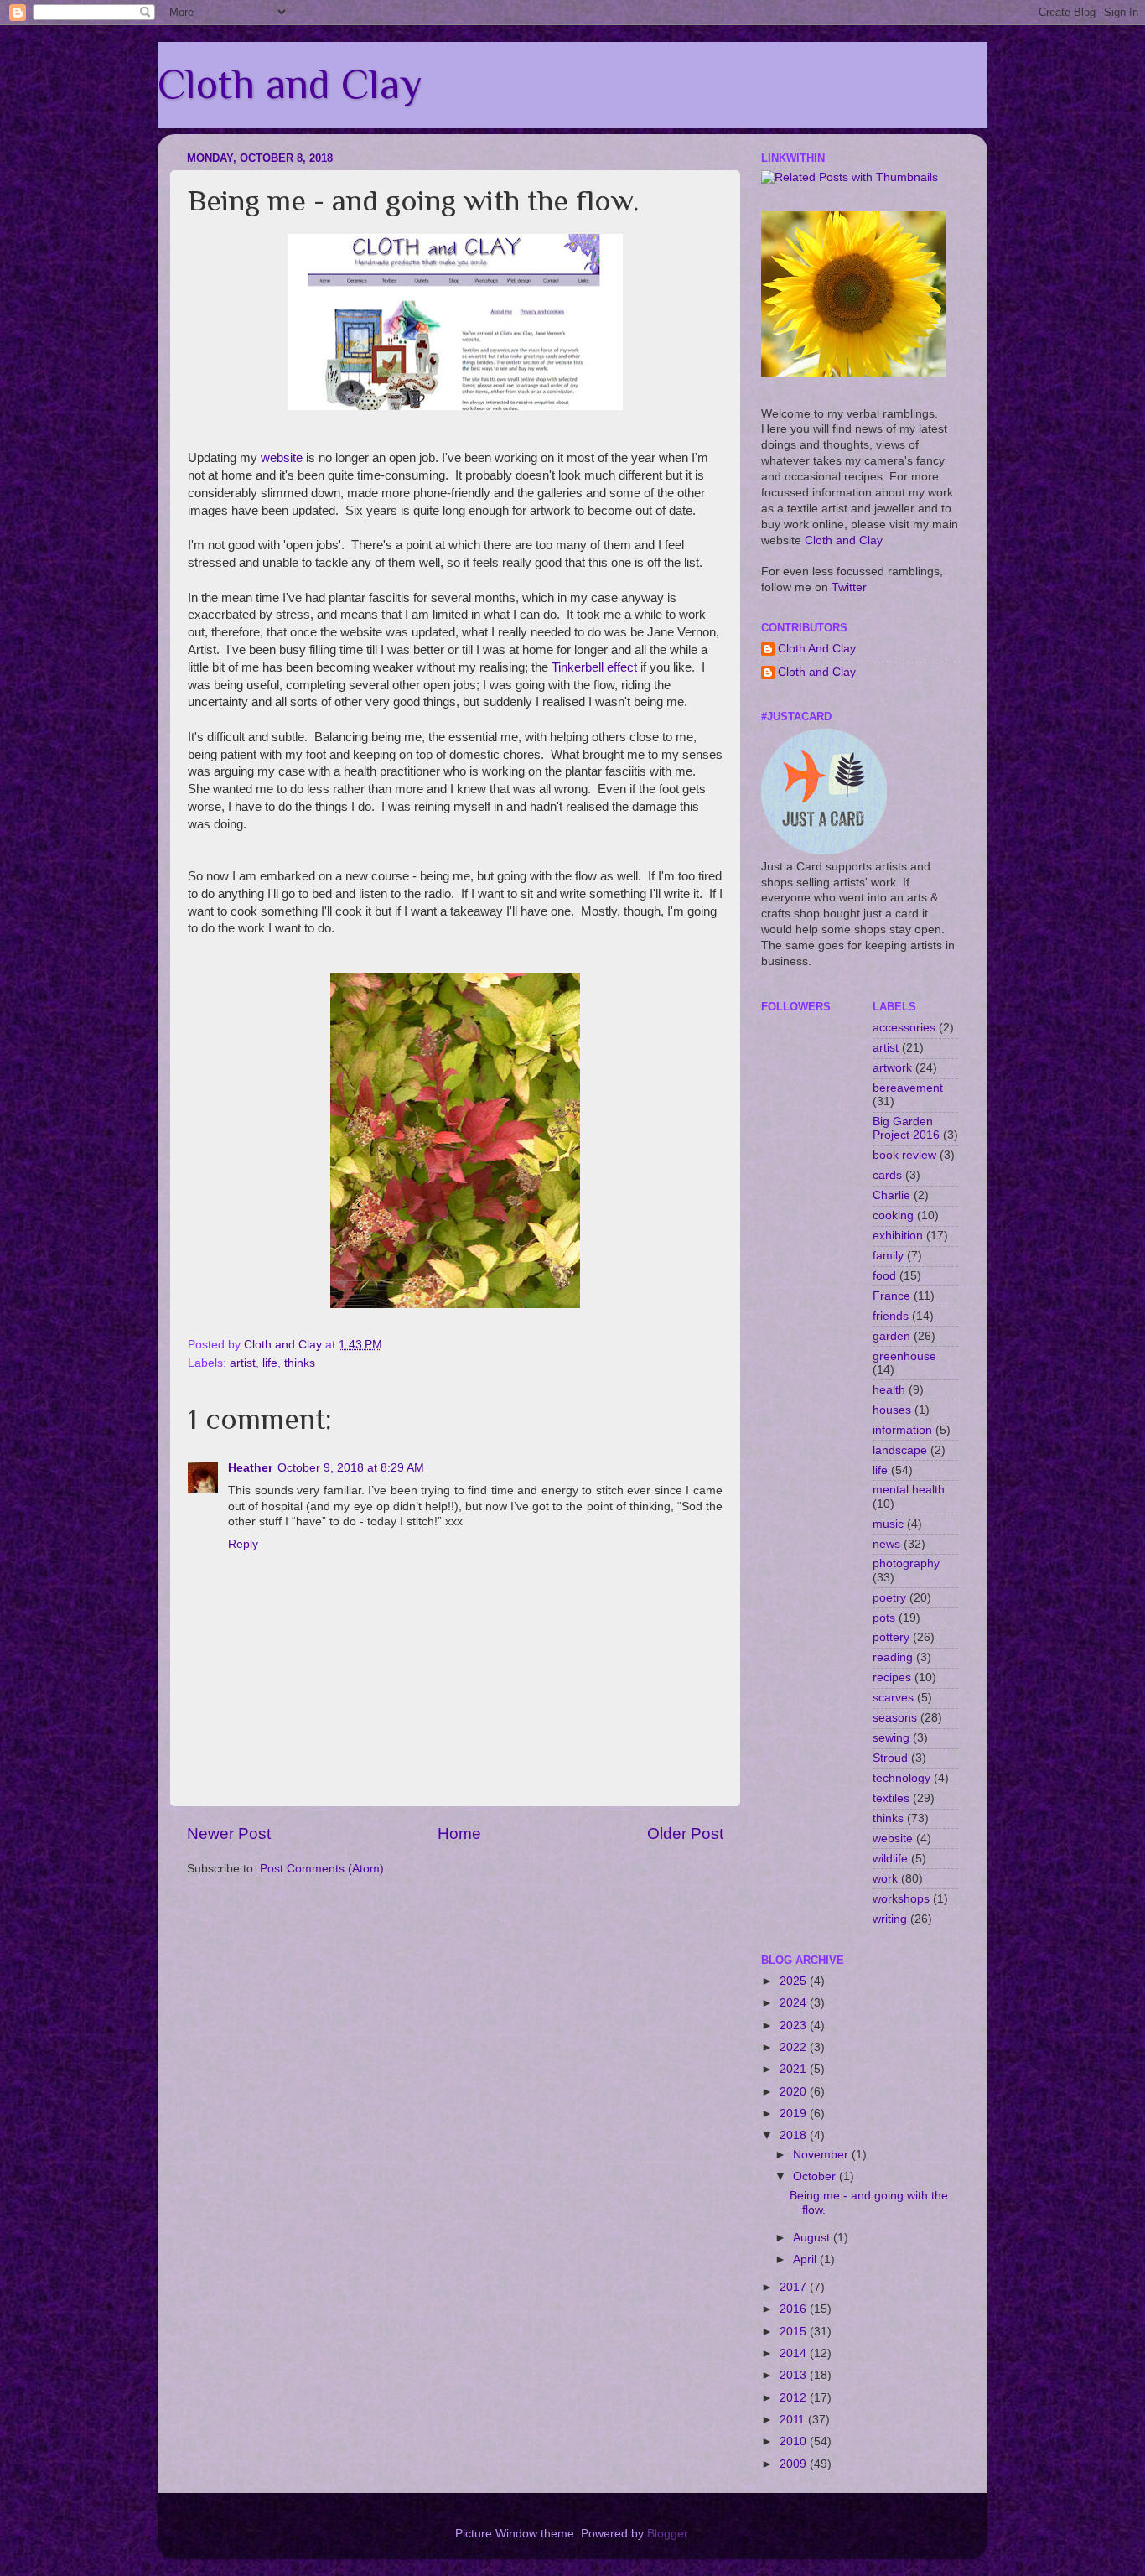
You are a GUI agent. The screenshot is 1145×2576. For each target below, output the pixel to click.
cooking (893, 1215)
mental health (909, 1490)
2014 (795, 2353)
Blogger (667, 2534)
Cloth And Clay (817, 649)
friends (891, 1316)
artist (243, 1363)
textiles (891, 1798)
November (822, 2155)
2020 (795, 2092)
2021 (795, 2069)
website (282, 458)
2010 (795, 2441)
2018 (795, 2135)
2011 (794, 2420)
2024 (795, 2003)
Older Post (685, 1833)
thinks (300, 1363)
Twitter (849, 587)
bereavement (908, 1088)
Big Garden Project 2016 (906, 1128)
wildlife (890, 1859)
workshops (901, 1899)
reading (893, 1657)
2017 (795, 2287)
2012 (795, 2398)
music (888, 1524)
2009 (795, 2464)
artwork (892, 1068)
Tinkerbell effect (594, 667)
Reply (243, 1544)
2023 (795, 2025)
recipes (892, 1678)
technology (901, 1778)
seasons (895, 1718)
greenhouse (904, 1356)
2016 (795, 2309)
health (889, 1390)
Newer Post (229, 1833)
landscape (900, 1450)
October (816, 2176)
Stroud (890, 1758)
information (902, 1430)
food (884, 1276)
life (270, 1363)
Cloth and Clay (290, 84)
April (806, 2259)
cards (887, 1175)
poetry (889, 1598)
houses (892, 1410)
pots (884, 1618)
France (891, 1296)
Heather (250, 1468)
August (813, 2238)
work (885, 1879)
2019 (795, 2114)
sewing (891, 1738)
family (888, 1256)
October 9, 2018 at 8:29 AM (351, 1468)
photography (906, 1563)
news (886, 1544)
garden (891, 1336)
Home (459, 1833)
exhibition (898, 1236)
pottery (891, 1637)
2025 (795, 1981)
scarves (893, 1698)
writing (890, 1919)
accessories (904, 1028)
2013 (795, 2375)
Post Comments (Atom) (322, 1869)
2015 (795, 2332)
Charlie (891, 1195)
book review (904, 1155)
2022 (795, 2047)
